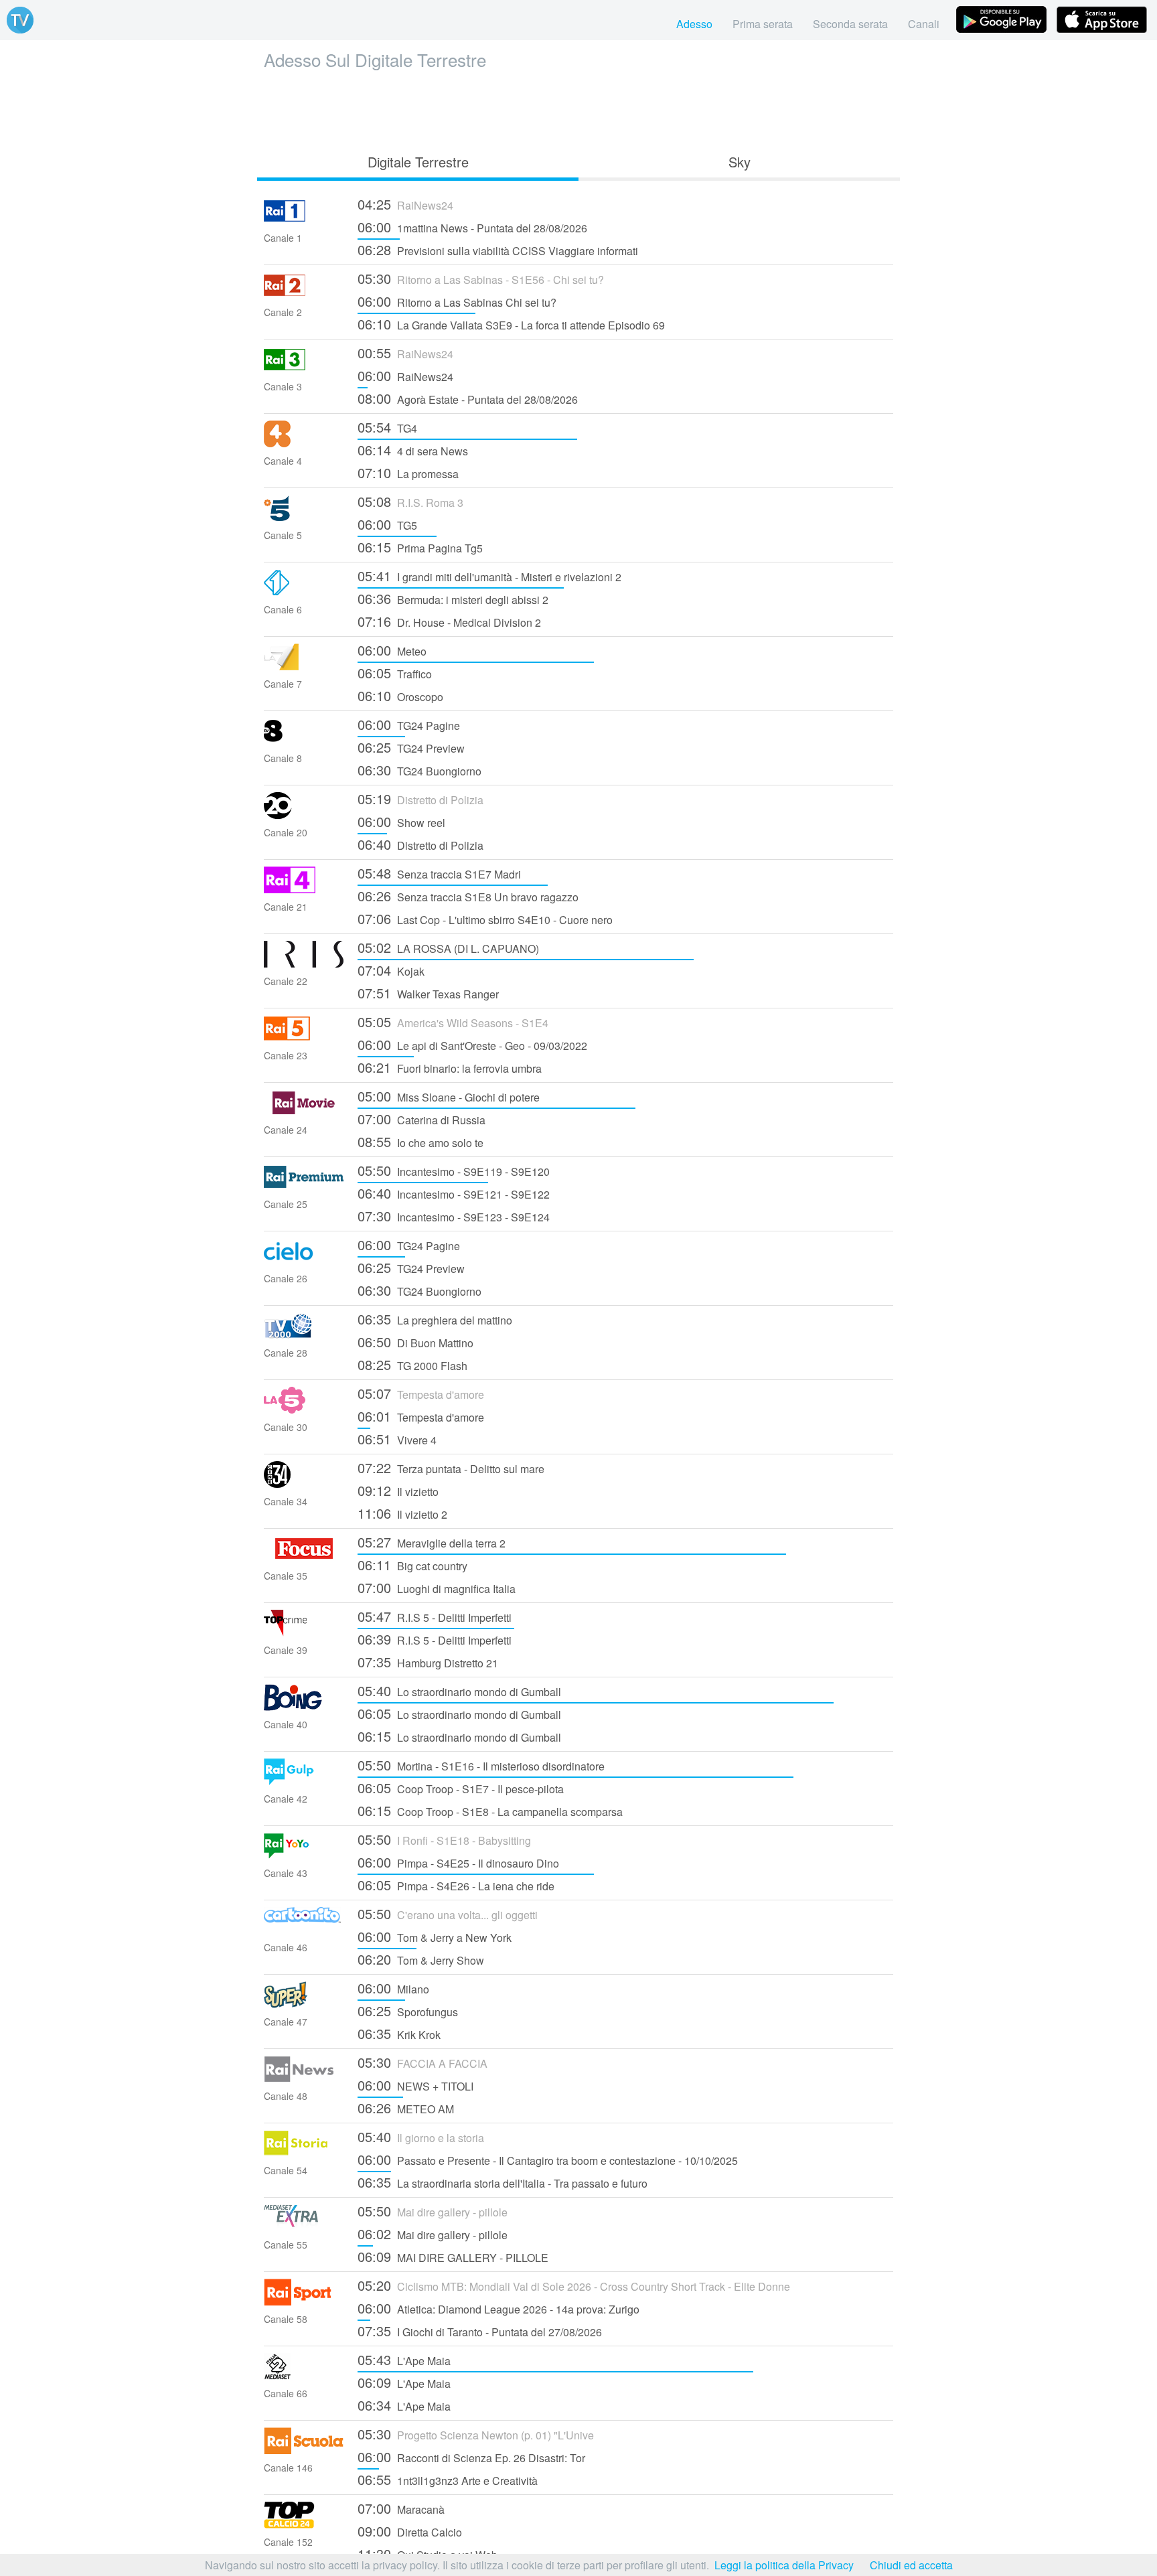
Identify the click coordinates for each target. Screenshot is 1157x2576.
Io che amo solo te (420, 1141)
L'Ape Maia (404, 2359)
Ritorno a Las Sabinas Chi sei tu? (457, 301)
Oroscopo (400, 695)
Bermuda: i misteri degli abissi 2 (453, 598)
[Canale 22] (304, 963)
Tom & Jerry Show (421, 1959)
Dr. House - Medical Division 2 (449, 621)
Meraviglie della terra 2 (432, 1542)
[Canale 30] (304, 1409)
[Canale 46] (304, 1929)
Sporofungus (408, 2011)
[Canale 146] (304, 2450)
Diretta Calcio (410, 2531)
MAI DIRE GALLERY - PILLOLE (453, 2256)
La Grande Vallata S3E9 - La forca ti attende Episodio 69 (511, 324)
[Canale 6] (304, 592)
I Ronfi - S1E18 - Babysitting (444, 1839)
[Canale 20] (304, 815)
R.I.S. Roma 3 (410, 501)
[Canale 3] (304, 369)
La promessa (408, 472)
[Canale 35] (304, 1558)
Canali (924, 24)
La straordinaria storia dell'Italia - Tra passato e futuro (503, 2182)
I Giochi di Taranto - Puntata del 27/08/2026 (480, 2331)
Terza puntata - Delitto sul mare (451, 1467)
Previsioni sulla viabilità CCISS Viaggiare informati (498, 249)
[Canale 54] (304, 2152)
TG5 (387, 524)
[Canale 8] (304, 740)
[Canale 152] (304, 2524)
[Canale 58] (304, 2301)
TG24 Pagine (409, 724)
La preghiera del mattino (435, 1319)
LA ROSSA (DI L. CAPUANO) (448, 947)
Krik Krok (399, 2033)
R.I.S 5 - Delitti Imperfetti (435, 1616)
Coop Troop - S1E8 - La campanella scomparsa (490, 1810)
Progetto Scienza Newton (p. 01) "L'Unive (476, 2434)
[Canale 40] (304, 1707)
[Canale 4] (304, 443)
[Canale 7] (304, 666)
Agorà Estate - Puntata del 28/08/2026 (468, 398)
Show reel (401, 821)
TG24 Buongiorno (419, 770)
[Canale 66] (304, 2375)
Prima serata (763, 24)
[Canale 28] (304, 1335)
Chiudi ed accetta (911, 2565)
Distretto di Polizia (420, 799)
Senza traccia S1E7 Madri (439, 873)
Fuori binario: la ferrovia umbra (450, 1067)
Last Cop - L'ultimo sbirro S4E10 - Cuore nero (485, 918)
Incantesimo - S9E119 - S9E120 (454, 1170)
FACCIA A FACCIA (422, 2062)
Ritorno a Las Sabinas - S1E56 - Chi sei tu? (481, 278)
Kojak (391, 970)
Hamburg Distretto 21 (428, 1662)
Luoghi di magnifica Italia (437, 1587)
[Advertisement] (578, 108)
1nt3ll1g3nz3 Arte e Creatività (448, 2479)
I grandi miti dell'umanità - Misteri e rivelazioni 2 (489, 576)
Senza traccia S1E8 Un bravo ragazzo (468, 896)
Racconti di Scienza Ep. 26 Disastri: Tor (471, 2456)
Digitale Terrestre (418, 162)
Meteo (392, 650)
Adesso (694, 24)
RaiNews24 (405, 204)
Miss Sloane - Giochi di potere (449, 1096)
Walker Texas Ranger (428, 993)
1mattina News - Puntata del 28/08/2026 (472, 227)
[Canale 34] (304, 1484)
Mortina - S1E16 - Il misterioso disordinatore (481, 1765)
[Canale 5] (304, 517)
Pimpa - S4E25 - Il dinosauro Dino (458, 1862)
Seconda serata (850, 24)
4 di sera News (413, 450)
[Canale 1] (304, 220)
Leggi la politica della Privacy (784, 2565)
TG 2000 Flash (412, 1364)
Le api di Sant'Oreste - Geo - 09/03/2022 (472, 1044)
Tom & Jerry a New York (435, 1936)
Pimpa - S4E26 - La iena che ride (456, 1885)
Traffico (395, 673)
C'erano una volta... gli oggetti (448, 1913)
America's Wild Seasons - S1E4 (453, 1021)
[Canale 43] (304, 1855)
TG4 (387, 427)
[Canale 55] (304, 2227)
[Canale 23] (304, 1038)
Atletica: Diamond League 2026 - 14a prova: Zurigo (498, 2308)
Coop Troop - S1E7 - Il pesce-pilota (461, 1788)
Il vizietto (398, 1490)
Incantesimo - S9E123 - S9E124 (454, 1216)
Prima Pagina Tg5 (420, 547)
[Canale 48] (304, 2078)
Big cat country (412, 1565)
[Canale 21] (304, 889)
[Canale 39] (304, 1632)
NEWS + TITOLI (415, 2085)
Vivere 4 (397, 1439)
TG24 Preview (411, 747)
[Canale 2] (304, 294)
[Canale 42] (304, 1781)
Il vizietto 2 (402, 1513)
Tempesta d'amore (421, 1393)
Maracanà (401, 2508)
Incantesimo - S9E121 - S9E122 (454, 1193)
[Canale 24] (304, 1112)
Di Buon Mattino (415, 1342)
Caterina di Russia (421, 1119)
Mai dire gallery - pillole (433, 2211)
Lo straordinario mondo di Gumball (459, 1690)
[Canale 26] (304, 1261)
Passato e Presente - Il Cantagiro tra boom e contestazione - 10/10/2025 (548, 2159)
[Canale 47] (304, 2004)
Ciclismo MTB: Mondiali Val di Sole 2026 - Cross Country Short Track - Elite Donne (574, 2285)
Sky (740, 162)
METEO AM (406, 2108)
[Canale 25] (304, 1186)
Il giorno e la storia (421, 2136)
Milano (393, 1988)
